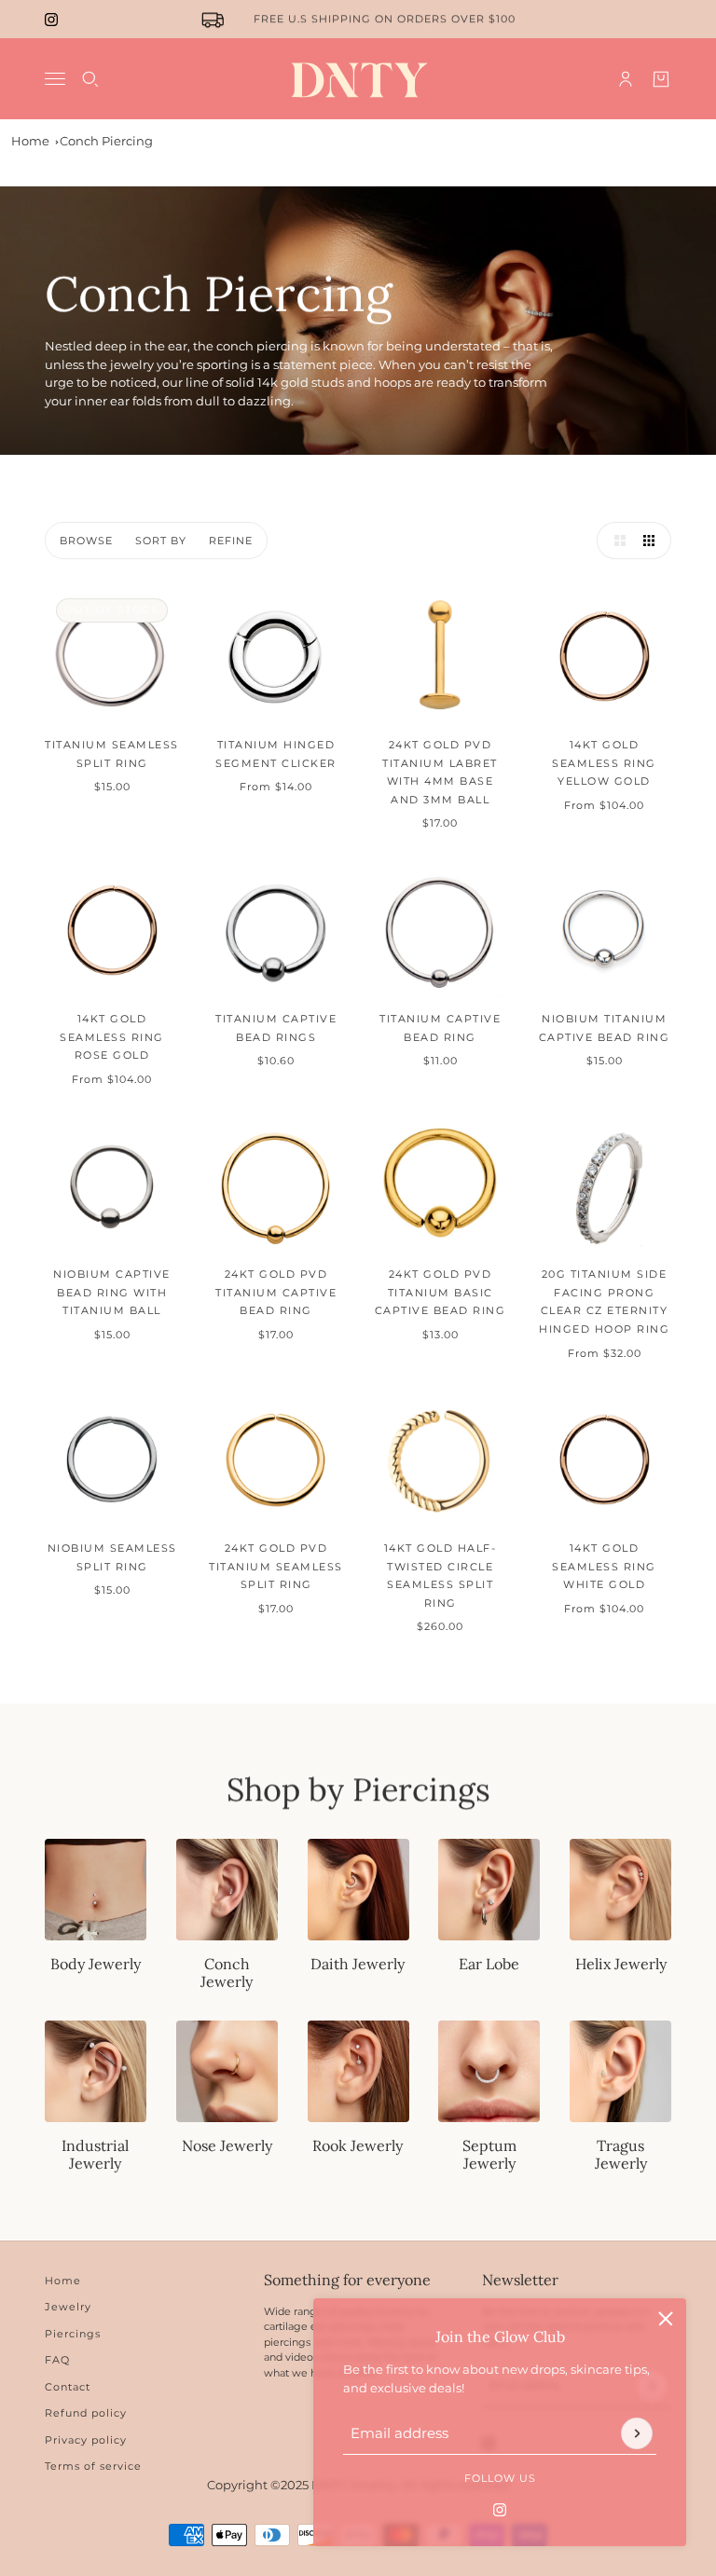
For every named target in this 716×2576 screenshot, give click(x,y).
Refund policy (86, 2413)
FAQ (57, 2360)
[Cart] (661, 79)
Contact (68, 2387)
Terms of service (93, 2466)
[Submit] (637, 2433)
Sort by (161, 541)
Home (30, 141)
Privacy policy (86, 2440)
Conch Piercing (106, 141)
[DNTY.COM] (358, 79)
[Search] (90, 79)
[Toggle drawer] (55, 79)
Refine (231, 541)
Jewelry (68, 2307)
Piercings (73, 2334)
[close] (666, 2319)
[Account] (626, 79)
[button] (615, 541)
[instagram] (51, 20)
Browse (86, 541)
